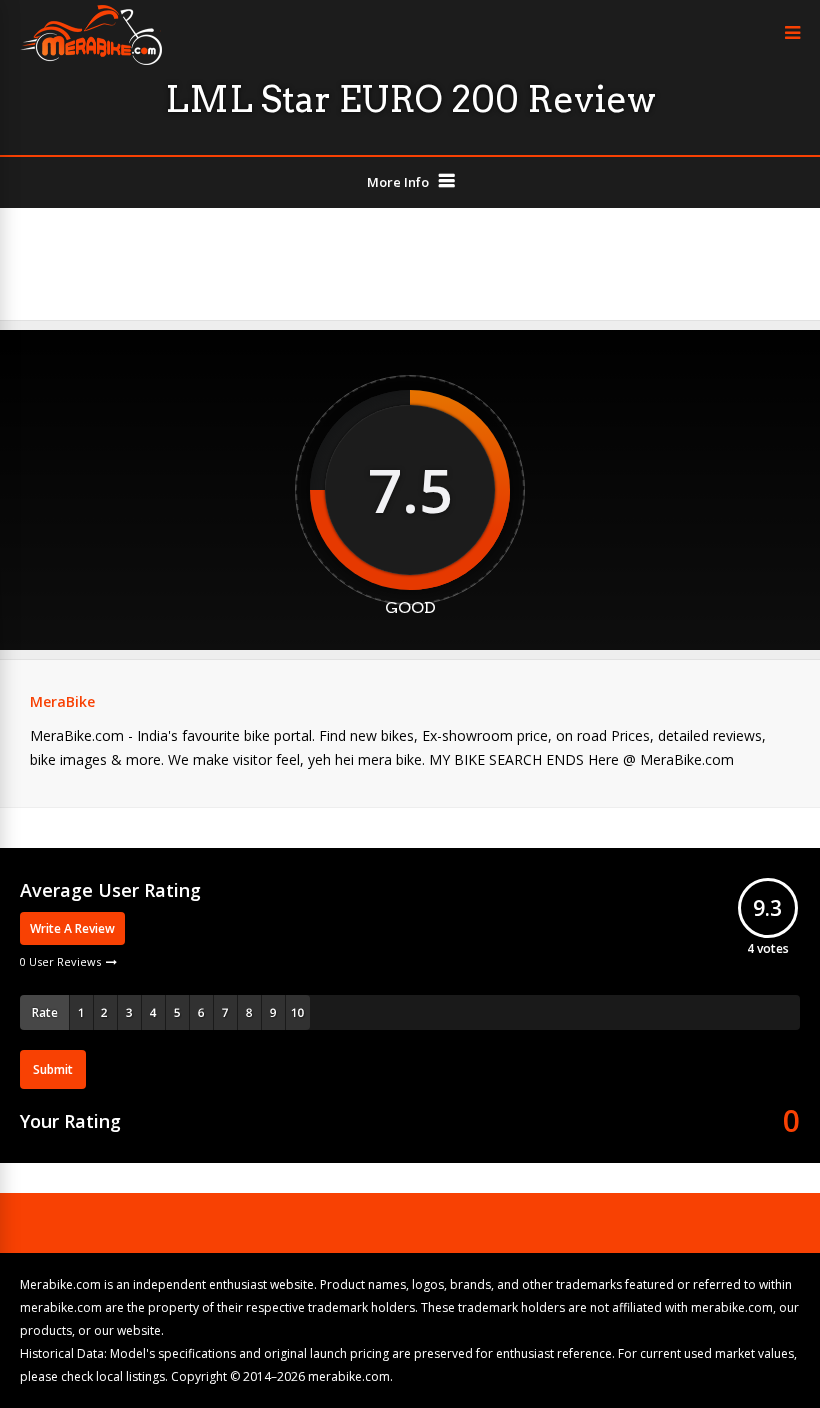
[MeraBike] (91, 60)
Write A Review (72, 928)
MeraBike (62, 701)
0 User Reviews (60, 961)
